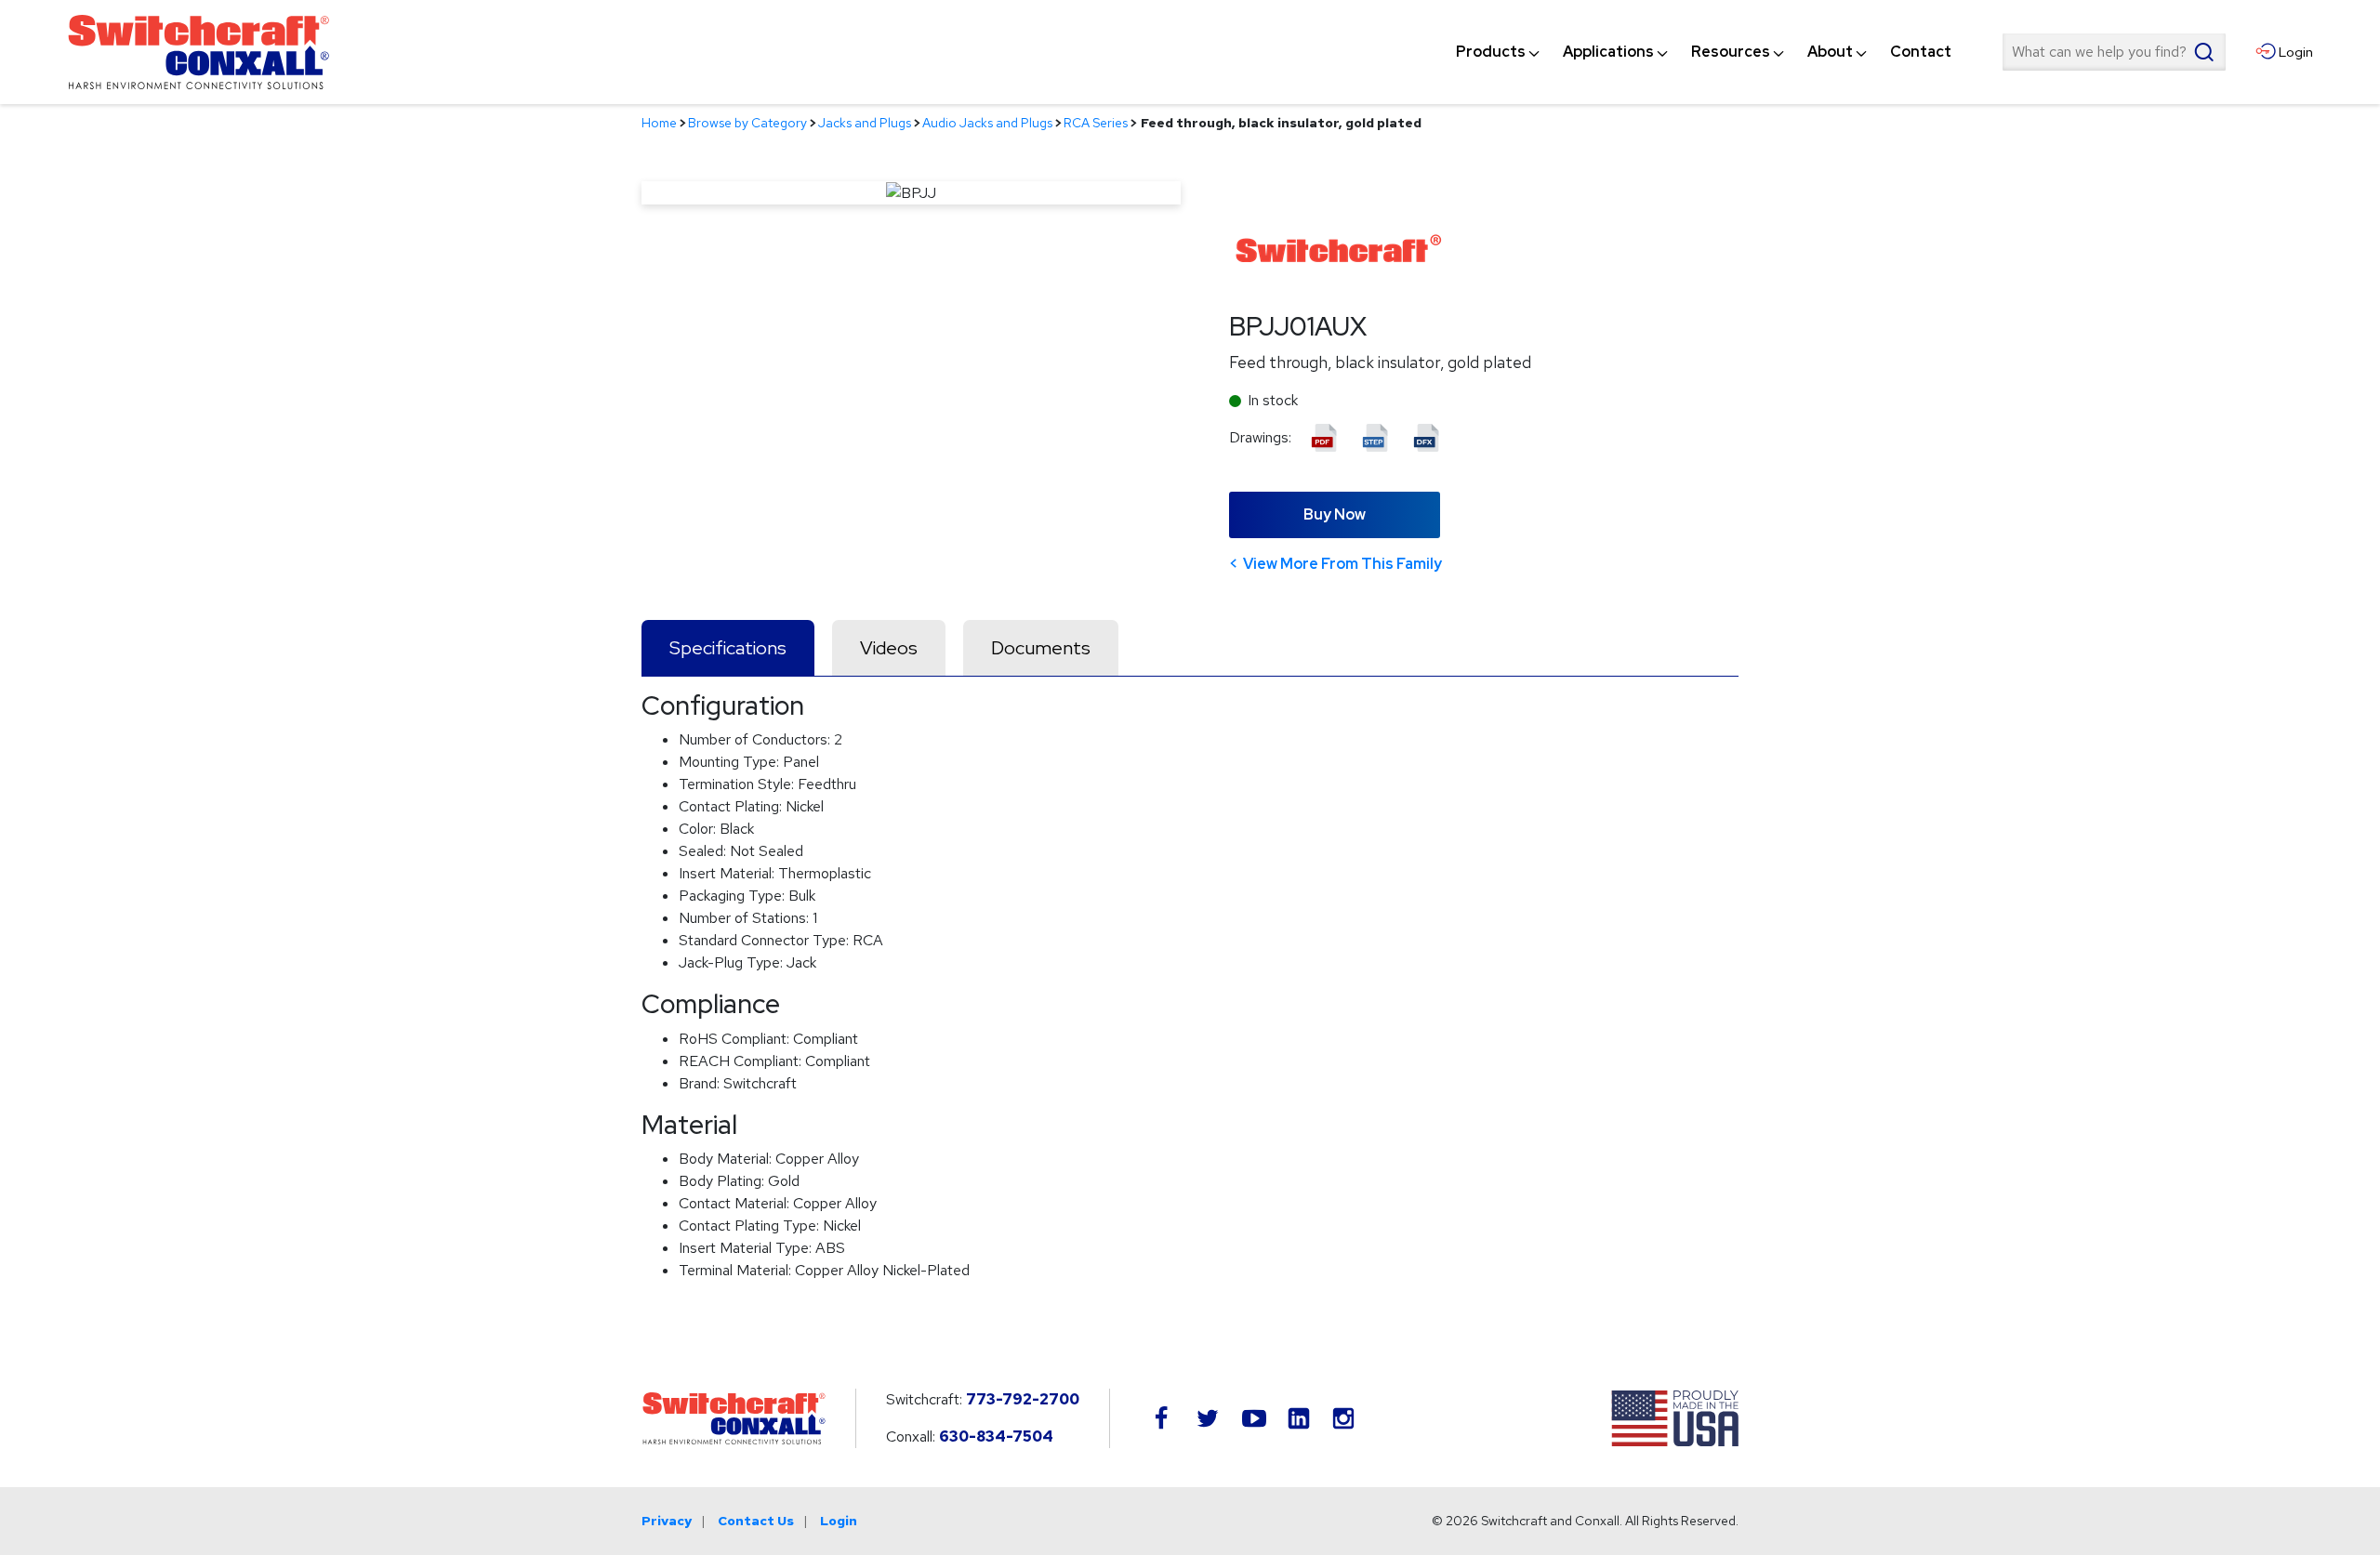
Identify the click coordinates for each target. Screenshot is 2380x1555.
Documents (1041, 648)
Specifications (728, 648)
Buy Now (1335, 514)
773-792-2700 (1023, 1399)
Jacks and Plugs (865, 123)
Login (839, 1521)
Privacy (667, 1521)
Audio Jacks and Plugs (987, 123)
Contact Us (756, 1521)
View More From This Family (1342, 564)
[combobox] (2114, 52)
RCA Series (1096, 123)
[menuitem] (1491, 52)
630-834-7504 (996, 1436)
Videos (889, 648)
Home (659, 123)
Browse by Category (747, 123)
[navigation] (1704, 52)
